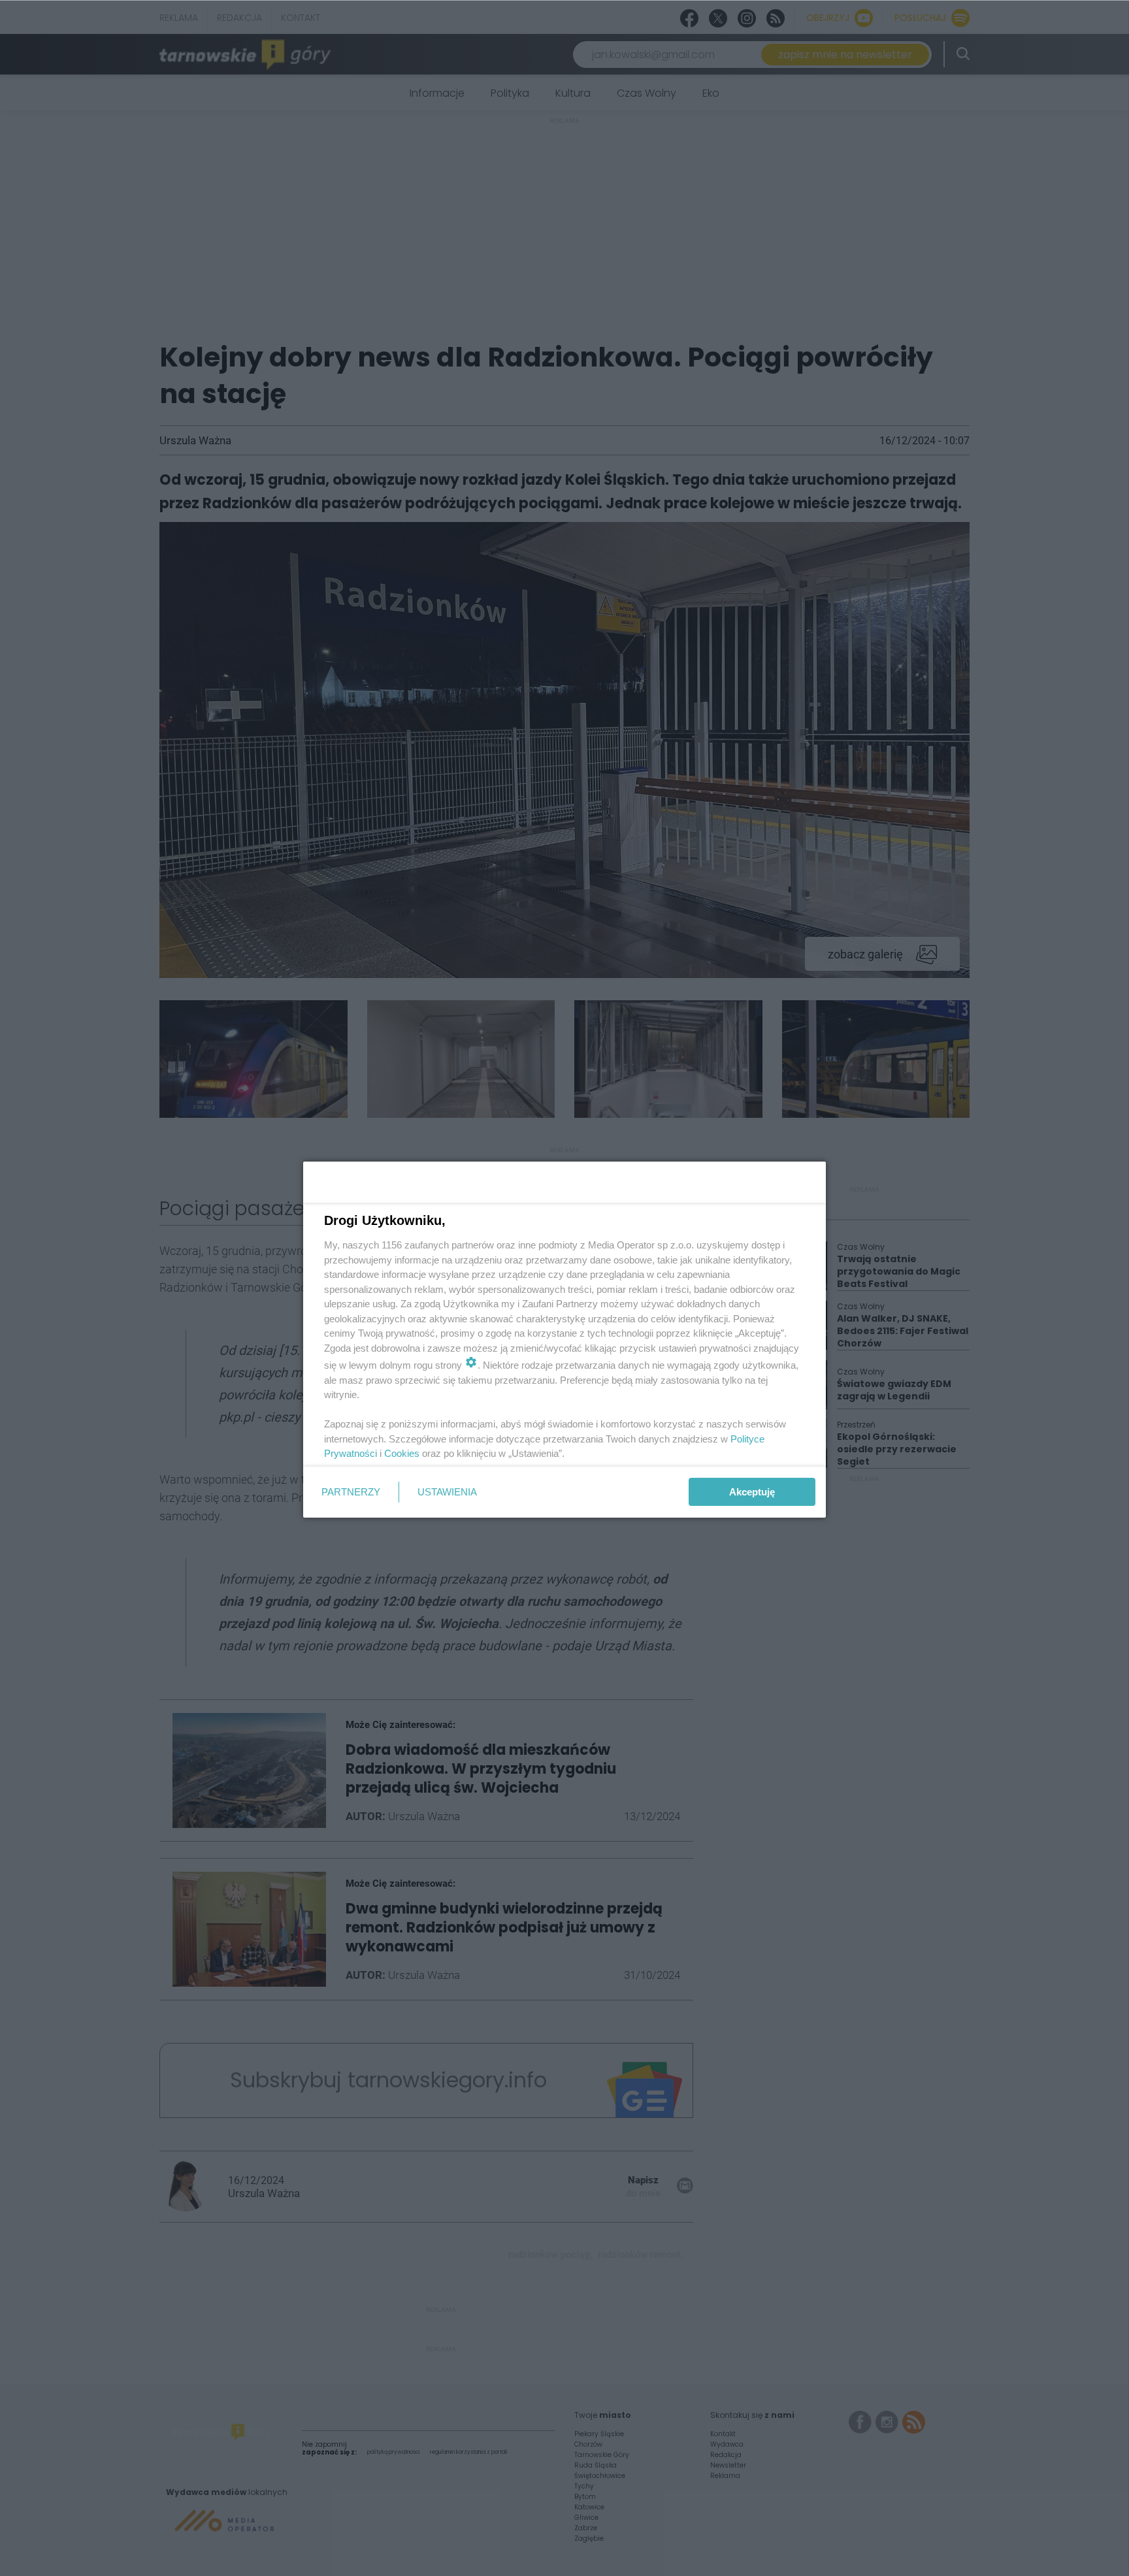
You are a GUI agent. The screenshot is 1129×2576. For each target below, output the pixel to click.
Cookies (402, 1453)
